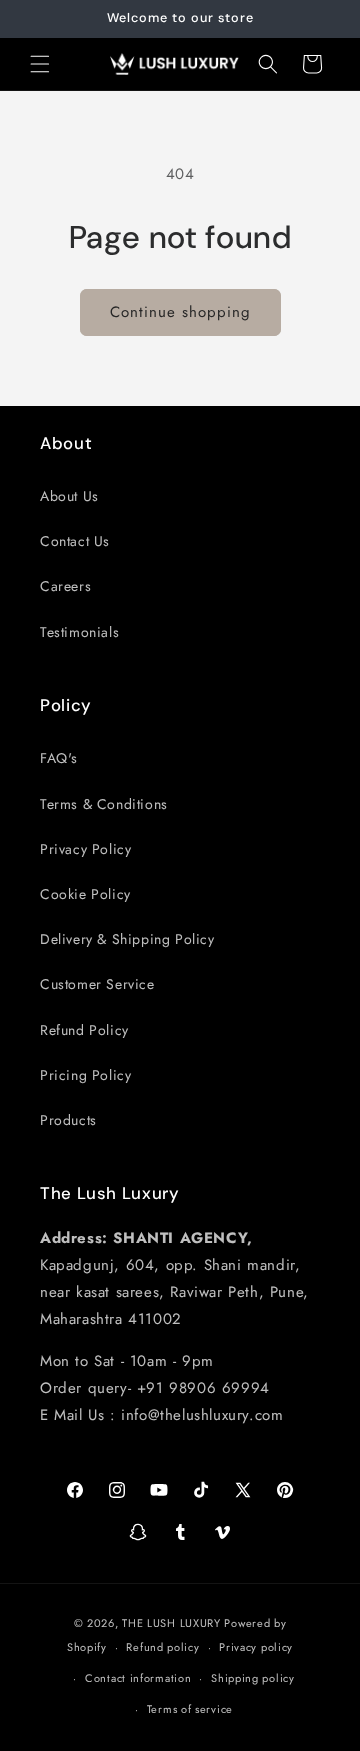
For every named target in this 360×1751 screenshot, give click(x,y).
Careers (65, 586)
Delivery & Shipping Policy (127, 939)
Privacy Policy (85, 849)
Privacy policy (256, 1647)
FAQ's (59, 758)
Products (68, 1120)
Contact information (138, 1678)
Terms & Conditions (104, 804)
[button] (40, 64)
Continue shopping (180, 312)
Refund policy (162, 1647)
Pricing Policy (85, 1075)
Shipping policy (253, 1678)
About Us (69, 496)
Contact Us (75, 541)
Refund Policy (84, 1030)
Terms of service (190, 1709)
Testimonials (79, 632)
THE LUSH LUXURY (171, 1623)
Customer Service (97, 984)
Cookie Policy (85, 894)
